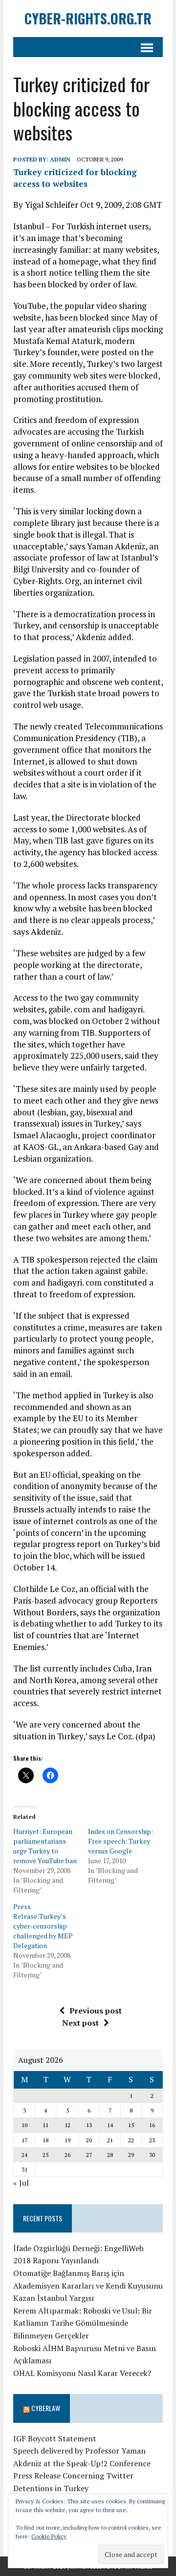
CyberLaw (46, 2408)
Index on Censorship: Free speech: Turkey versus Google (121, 1841)
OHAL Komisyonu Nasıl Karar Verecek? (82, 2373)
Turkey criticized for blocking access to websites (75, 178)
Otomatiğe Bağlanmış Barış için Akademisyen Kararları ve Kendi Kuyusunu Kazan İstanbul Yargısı (88, 2285)
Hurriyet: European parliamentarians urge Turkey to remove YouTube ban (45, 1846)
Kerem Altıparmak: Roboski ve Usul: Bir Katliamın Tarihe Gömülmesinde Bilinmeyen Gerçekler (83, 2323)
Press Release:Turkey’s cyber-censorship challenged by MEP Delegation (43, 1926)
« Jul (21, 2183)
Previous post (96, 2011)
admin (60, 159)
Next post (80, 2023)
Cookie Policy (49, 2536)
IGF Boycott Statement (55, 2438)
